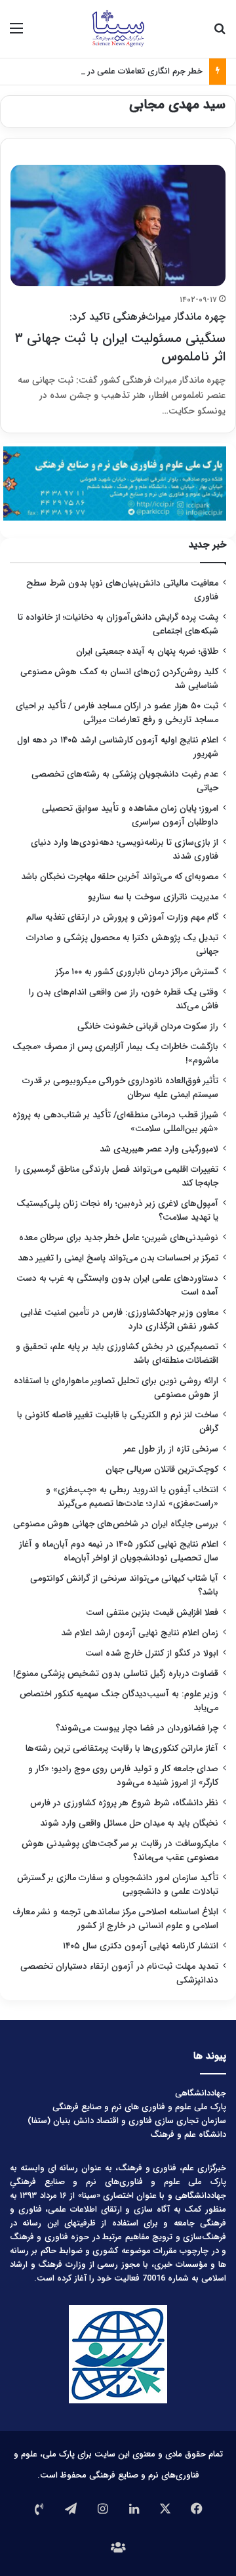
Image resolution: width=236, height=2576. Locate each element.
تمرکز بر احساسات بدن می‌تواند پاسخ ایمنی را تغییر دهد (118, 1258)
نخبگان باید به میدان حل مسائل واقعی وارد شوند (129, 1823)
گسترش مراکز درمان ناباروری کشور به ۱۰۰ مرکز (137, 972)
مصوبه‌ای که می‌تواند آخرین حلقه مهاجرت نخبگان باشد (120, 877)
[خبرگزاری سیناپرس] (118, 29)
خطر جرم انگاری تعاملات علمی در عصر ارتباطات (121, 71)
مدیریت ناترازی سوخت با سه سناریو (153, 897)
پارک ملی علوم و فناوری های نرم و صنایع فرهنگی (139, 2107)
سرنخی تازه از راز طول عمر (171, 1449)
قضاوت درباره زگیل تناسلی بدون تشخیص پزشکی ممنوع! (116, 1674)
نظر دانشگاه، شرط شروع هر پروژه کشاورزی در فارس (124, 1803)
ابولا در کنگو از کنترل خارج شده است (152, 1653)
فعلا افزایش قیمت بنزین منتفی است (152, 1613)
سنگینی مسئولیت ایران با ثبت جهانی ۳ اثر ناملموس (120, 338)
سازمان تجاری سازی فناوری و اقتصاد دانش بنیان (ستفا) (127, 2121)
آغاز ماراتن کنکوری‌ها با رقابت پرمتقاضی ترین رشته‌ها (122, 1749)
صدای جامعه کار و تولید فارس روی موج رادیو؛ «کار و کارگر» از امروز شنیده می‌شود (123, 1776)
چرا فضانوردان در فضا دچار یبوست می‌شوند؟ (137, 1728)
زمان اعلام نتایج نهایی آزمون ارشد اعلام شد (140, 1633)
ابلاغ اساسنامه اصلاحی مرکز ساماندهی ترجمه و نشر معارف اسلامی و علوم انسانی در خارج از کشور (115, 1919)
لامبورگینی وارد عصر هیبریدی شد (159, 1149)
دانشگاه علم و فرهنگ (188, 2135)
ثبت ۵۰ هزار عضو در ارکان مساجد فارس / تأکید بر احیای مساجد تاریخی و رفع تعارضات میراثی (117, 713)
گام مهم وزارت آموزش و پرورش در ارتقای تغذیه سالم (122, 917)
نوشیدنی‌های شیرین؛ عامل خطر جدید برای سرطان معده (119, 1238)
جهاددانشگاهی (201, 2093)
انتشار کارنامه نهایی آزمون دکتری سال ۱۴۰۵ (139, 1946)
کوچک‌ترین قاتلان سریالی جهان (162, 1470)
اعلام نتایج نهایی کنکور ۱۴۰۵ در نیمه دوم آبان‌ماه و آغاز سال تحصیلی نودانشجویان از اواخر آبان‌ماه (119, 1551)
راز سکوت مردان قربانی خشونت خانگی (148, 1026)
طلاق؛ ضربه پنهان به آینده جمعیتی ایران (147, 652)
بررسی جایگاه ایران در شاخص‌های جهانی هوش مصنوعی (116, 1524)
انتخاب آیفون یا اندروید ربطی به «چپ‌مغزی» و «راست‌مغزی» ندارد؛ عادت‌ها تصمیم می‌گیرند (132, 1497)
